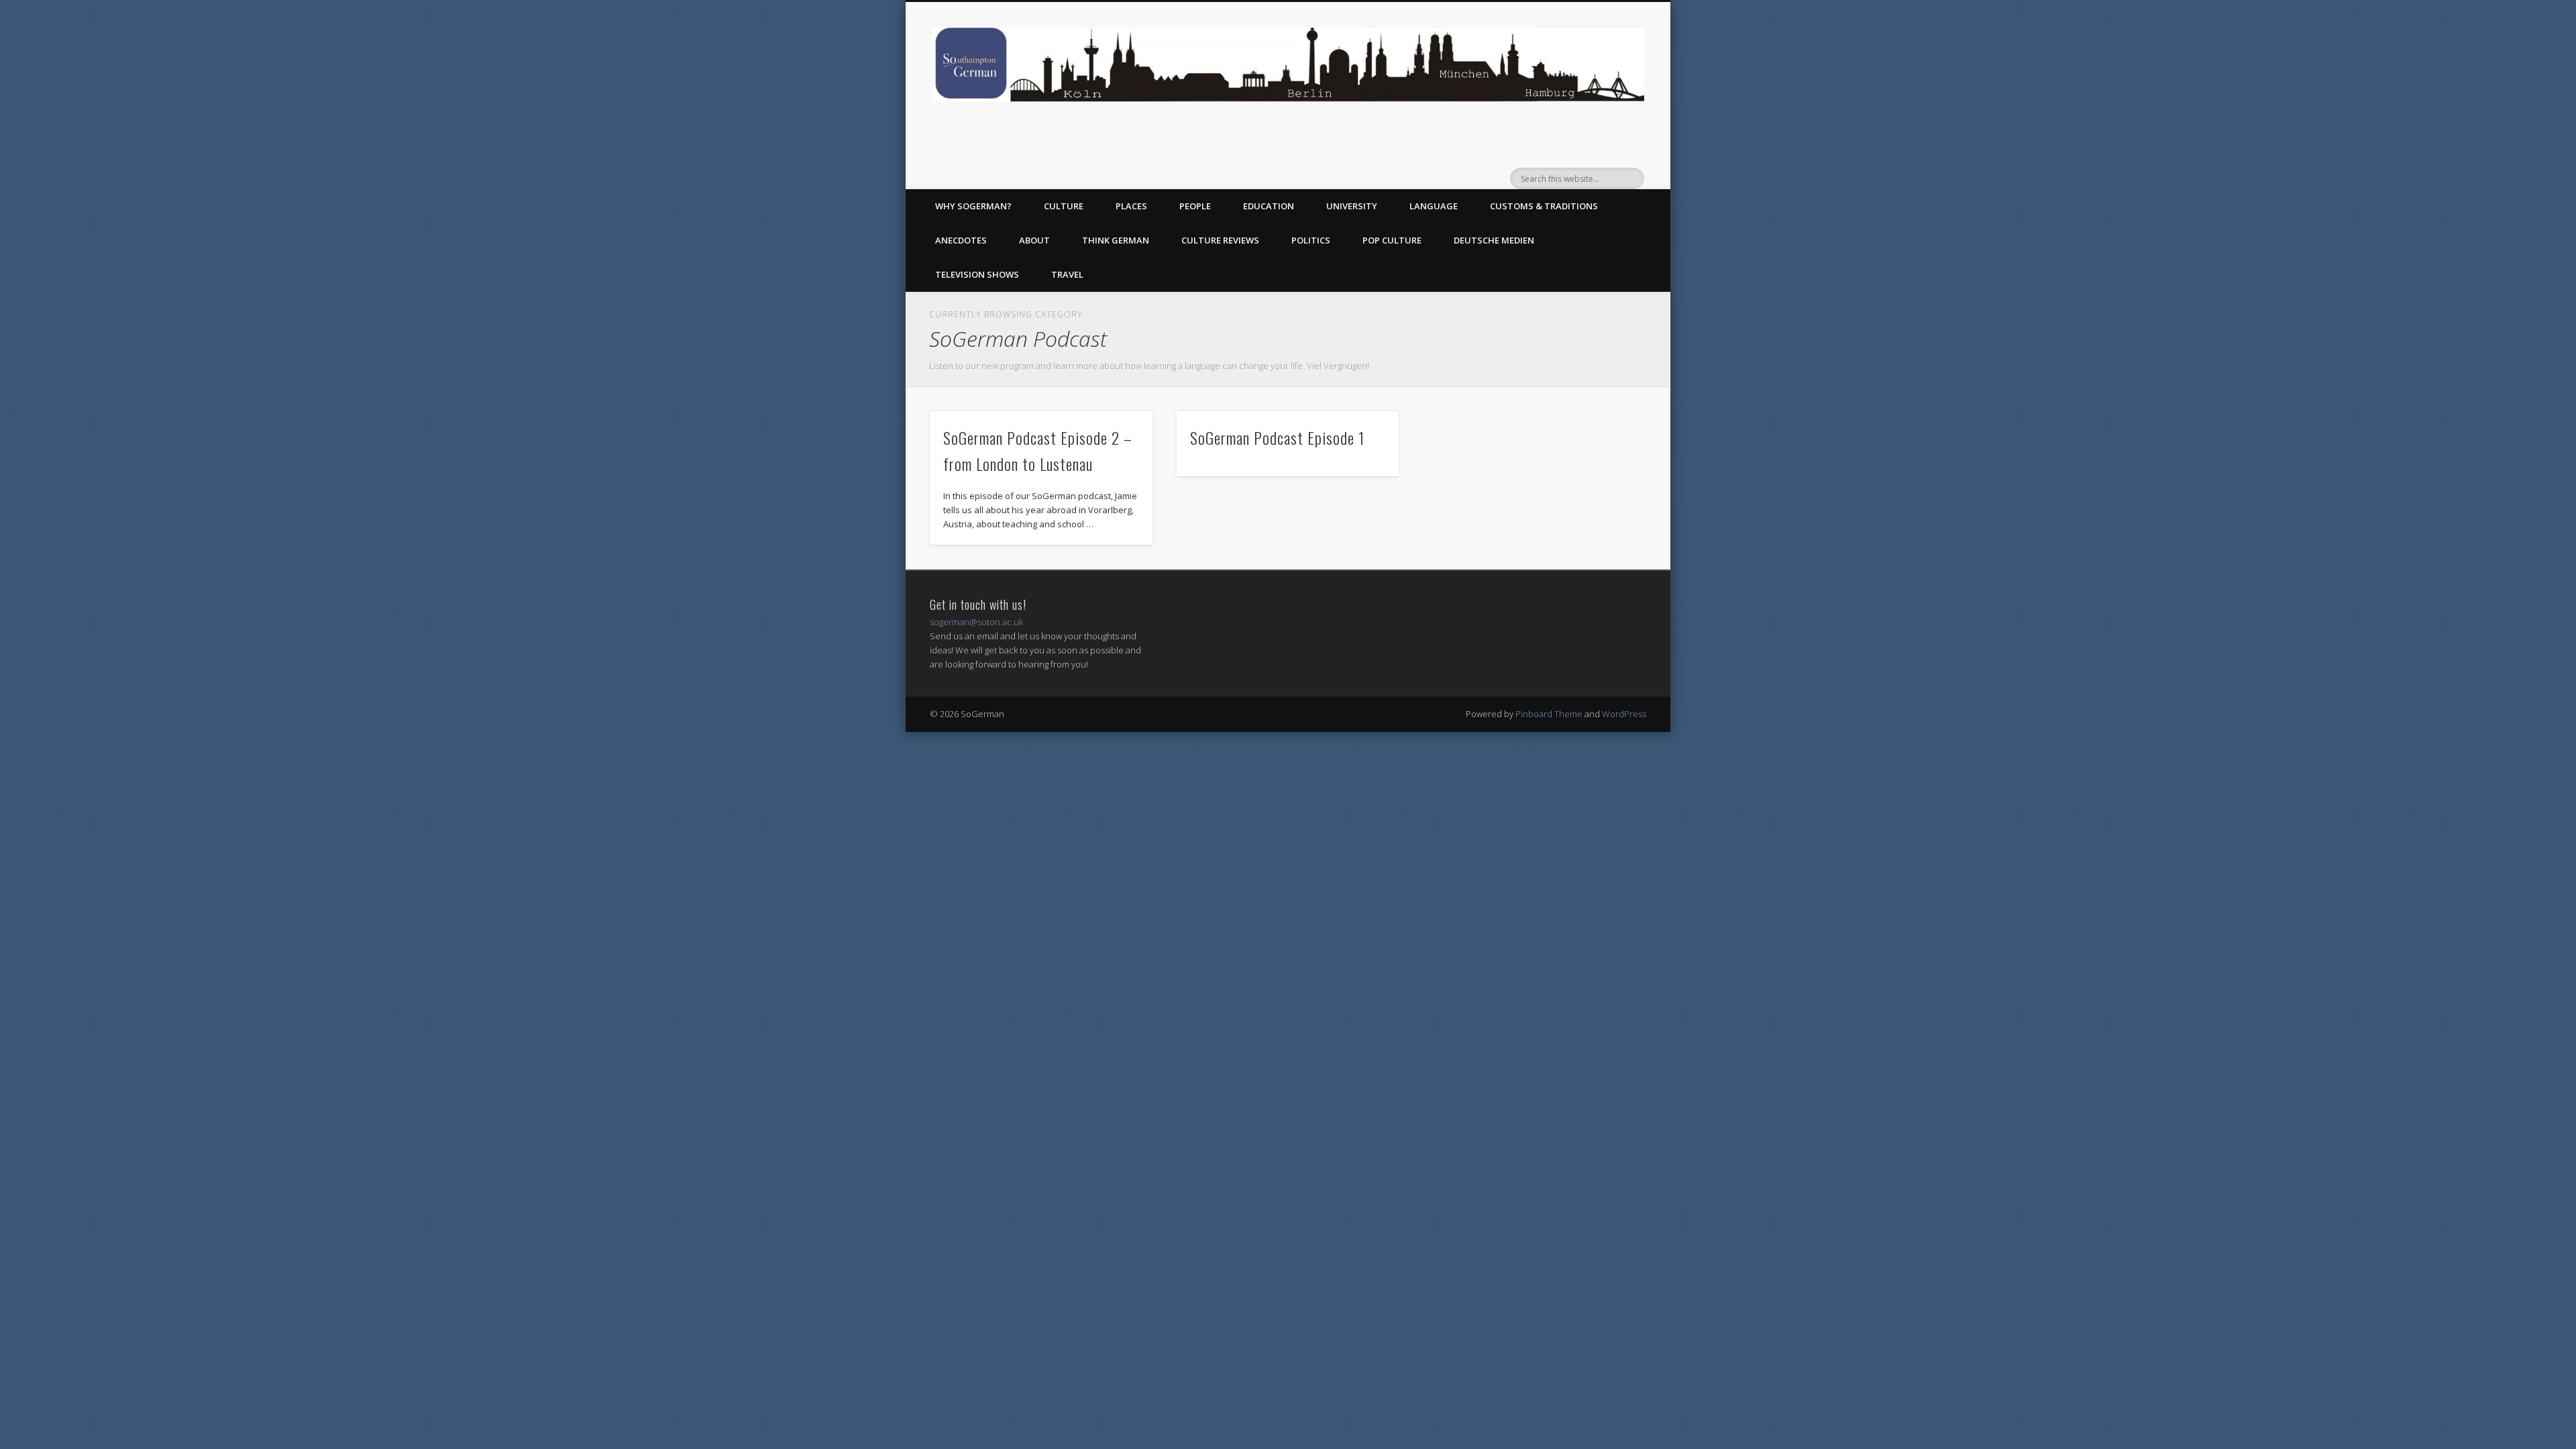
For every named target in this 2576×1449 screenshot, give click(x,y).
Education (1269, 206)
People (1195, 206)
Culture (1064, 206)
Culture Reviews (1220, 240)
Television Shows (977, 274)
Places (1131, 206)
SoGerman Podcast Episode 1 (1277, 437)
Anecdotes (961, 240)
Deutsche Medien (1494, 240)
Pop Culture (1392, 240)
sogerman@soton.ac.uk (976, 622)
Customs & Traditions (1544, 206)
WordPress (1624, 714)
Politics (1311, 240)
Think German (1116, 240)
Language (1434, 206)
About (1034, 240)
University (1352, 206)
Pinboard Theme (1549, 714)
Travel (1067, 274)
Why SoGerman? (973, 206)
